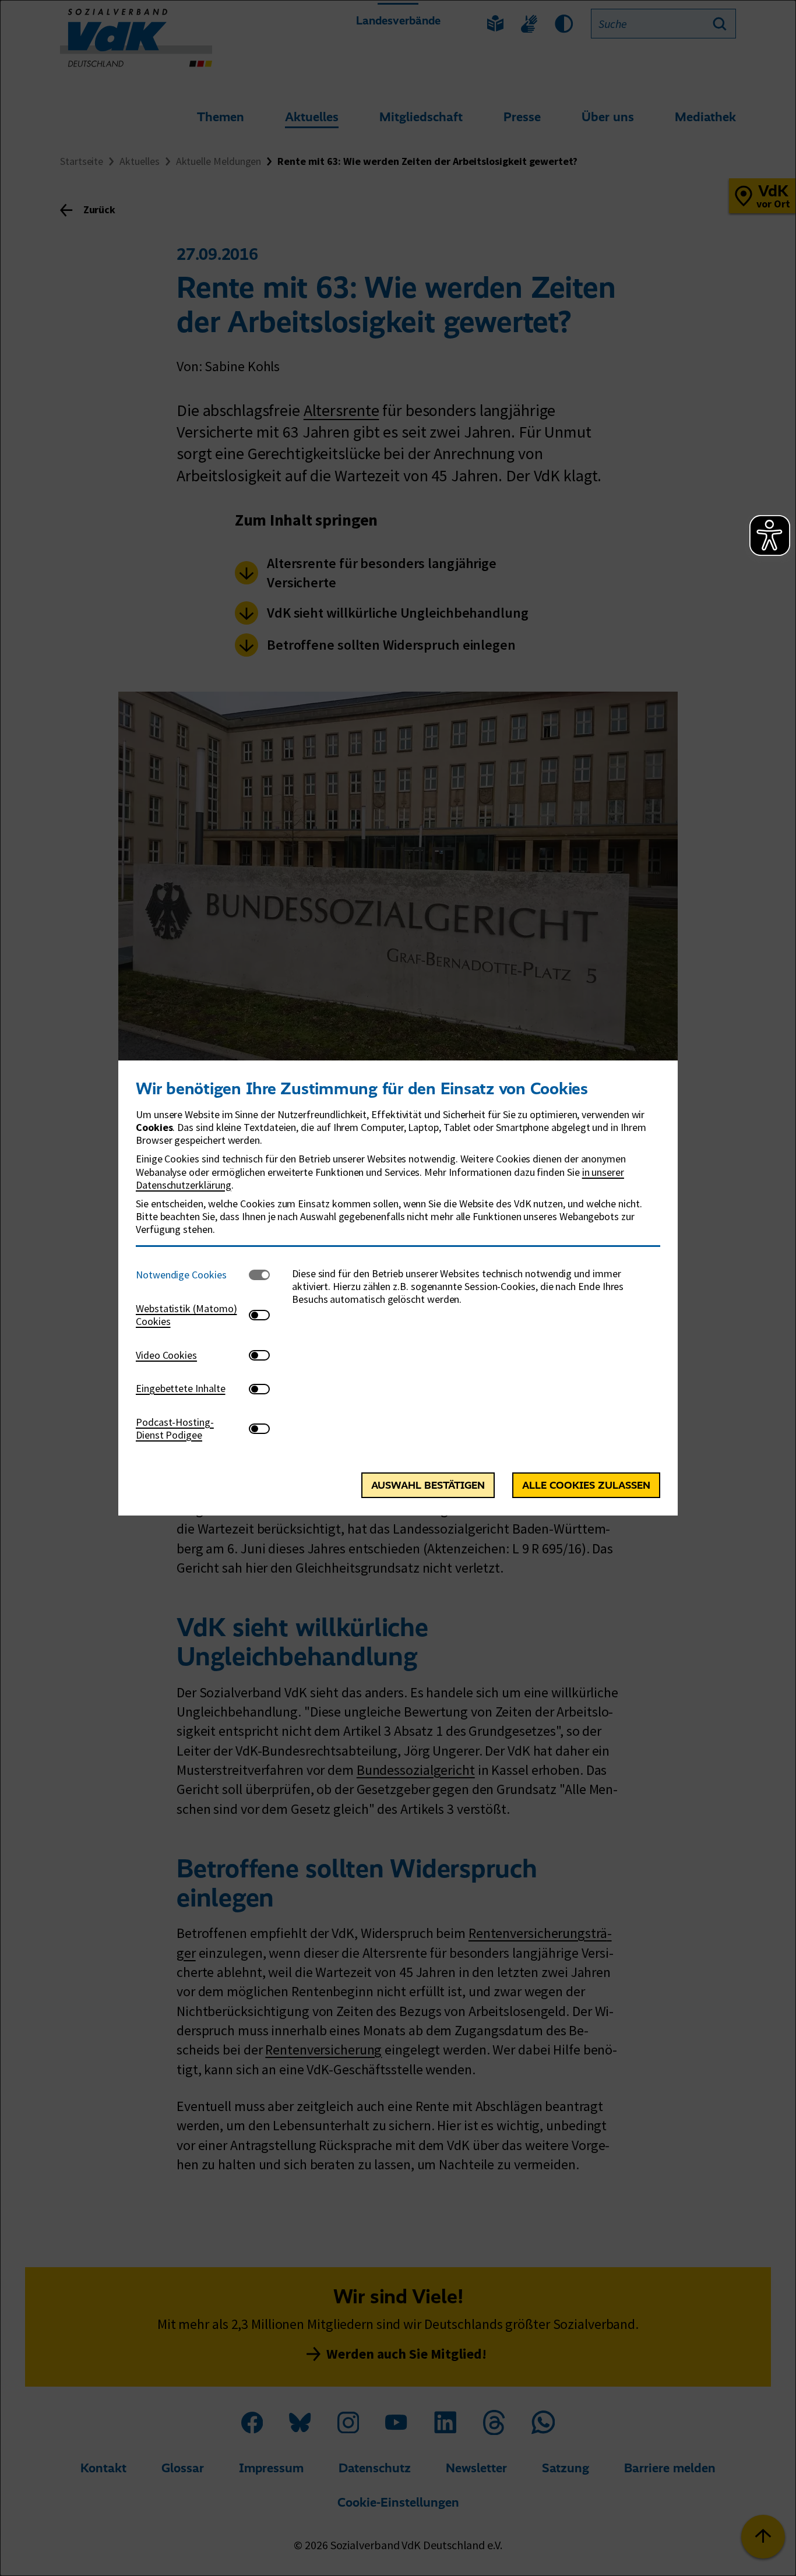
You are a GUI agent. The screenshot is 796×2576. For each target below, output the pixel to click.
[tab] (192, 1275)
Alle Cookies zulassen (586, 1485)
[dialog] (398, 1288)
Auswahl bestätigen (428, 1485)
